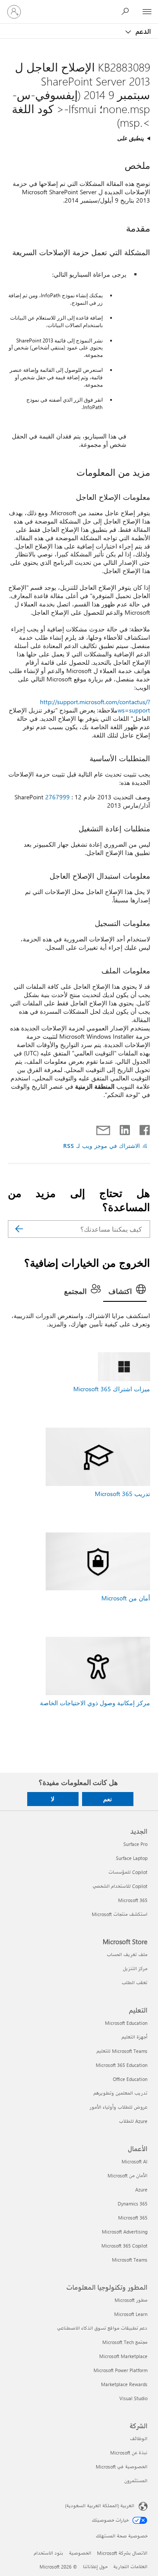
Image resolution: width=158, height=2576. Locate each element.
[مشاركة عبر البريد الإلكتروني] (107, 1128)
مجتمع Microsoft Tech (125, 2342)
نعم (108, 1799)
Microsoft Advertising (125, 2232)
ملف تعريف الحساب (127, 1954)
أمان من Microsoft (126, 1598)
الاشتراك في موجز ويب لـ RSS (102, 1145)
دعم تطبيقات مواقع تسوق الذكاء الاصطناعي (102, 2328)
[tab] (125, 1292)
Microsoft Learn (131, 2314)
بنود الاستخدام (48, 2553)
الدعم (142, 31)
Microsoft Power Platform (120, 2370)
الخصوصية (80, 2553)
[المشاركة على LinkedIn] (128, 1128)
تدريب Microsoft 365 (122, 1494)
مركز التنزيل (135, 1969)
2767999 (57, 797)
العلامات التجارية (130, 2567)
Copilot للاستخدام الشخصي (120, 1886)
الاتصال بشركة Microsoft (122, 2553)
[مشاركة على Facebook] (144, 1128)
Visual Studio (133, 2398)
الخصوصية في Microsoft (122, 2467)
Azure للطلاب (133, 2121)
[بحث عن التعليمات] (127, 11)
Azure (141, 2189)
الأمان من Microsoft (127, 2175)
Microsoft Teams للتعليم (122, 2051)
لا (53, 1799)
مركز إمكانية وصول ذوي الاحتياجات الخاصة (95, 1703)
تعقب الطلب (135, 1983)
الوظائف (139, 2439)
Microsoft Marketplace (123, 2356)
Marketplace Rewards (124, 2384)
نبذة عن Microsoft (129, 2453)
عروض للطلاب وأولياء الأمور (118, 2107)
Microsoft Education (126, 2023)
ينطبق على (131, 138)
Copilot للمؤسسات (128, 1872)
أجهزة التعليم (135, 2037)
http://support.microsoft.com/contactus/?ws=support (95, 706)
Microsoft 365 (133, 1900)
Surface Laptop (132, 1858)
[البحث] (19, 1229)
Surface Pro (135, 1844)
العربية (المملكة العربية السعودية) (100, 2505)
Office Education (130, 2079)
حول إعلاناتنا (95, 2567)
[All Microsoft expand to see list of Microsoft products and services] (147, 12)
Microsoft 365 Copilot (124, 2246)
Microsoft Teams (130, 2260)
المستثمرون (136, 2481)
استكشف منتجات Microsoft (120, 1914)
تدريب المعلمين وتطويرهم (120, 2093)
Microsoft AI (135, 2161)
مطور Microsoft (131, 2300)
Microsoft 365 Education (122, 2065)
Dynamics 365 (133, 2204)
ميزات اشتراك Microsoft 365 (112, 1389)
